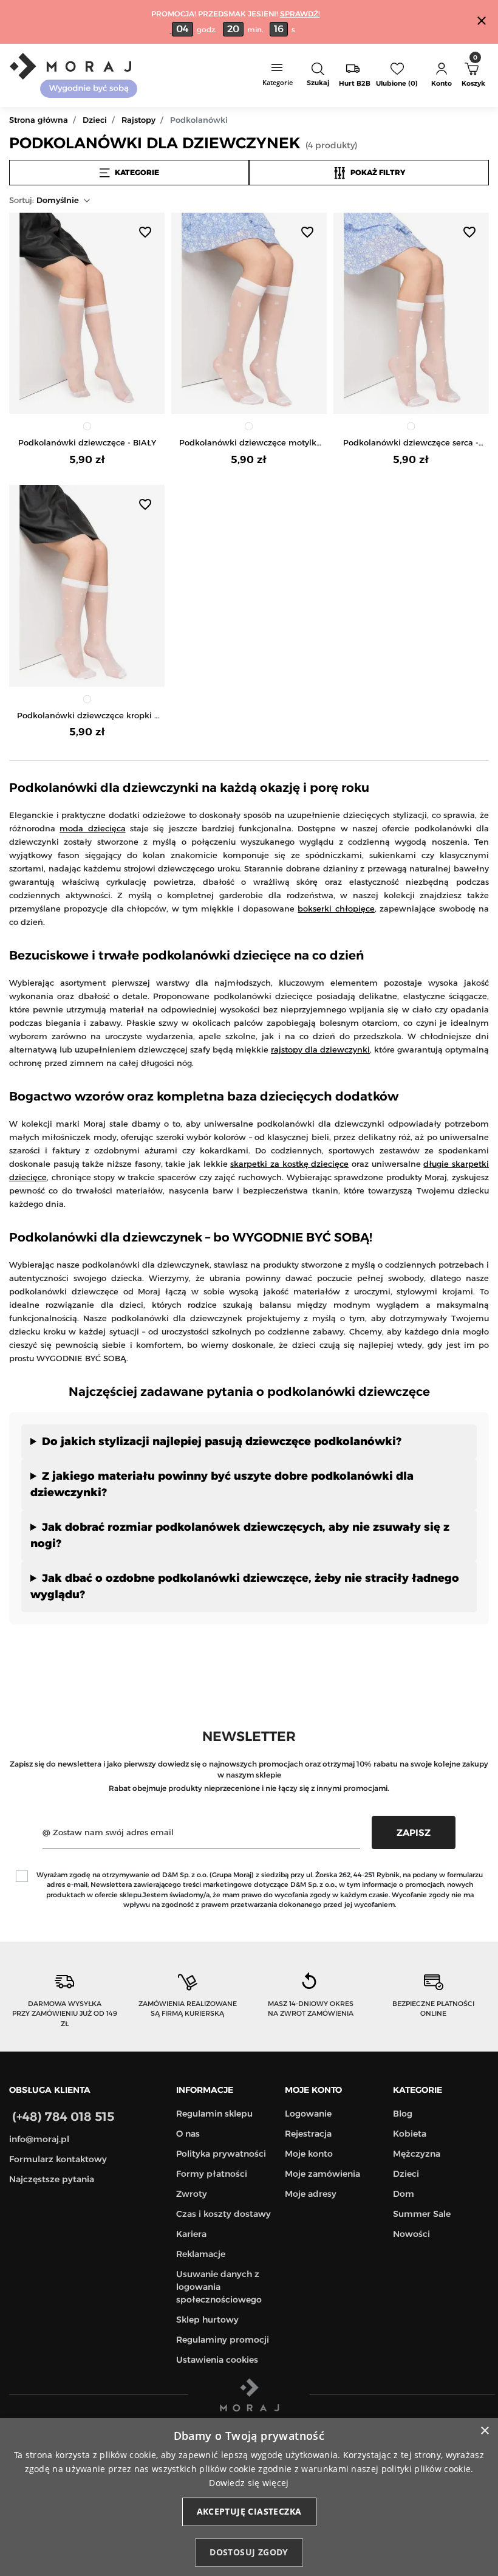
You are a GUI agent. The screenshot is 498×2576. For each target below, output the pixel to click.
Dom (404, 2194)
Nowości (411, 2234)
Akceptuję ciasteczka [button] (249, 2511)
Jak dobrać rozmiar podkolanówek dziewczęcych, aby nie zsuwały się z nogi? (240, 1535)
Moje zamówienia (322, 2174)
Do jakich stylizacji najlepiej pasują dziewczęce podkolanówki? (222, 1441)
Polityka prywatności (221, 2154)
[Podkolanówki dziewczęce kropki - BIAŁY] (87, 586)
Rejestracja (308, 2134)
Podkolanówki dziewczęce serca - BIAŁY (411, 443)
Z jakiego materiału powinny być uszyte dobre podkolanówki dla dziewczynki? (222, 1484)
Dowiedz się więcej (249, 2483)
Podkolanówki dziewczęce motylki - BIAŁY (249, 443)
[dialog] (249, 2497)
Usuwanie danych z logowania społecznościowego (219, 2287)
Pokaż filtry (378, 172)
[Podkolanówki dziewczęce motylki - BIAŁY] (249, 313)
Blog (403, 2114)
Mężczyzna (417, 2154)
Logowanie (308, 2114)
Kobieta (410, 2134)
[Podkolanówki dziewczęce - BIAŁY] (87, 313)
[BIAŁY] (87, 426)
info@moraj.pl (39, 2139)
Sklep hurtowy (207, 2320)
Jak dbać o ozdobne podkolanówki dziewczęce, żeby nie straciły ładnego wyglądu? (245, 1586)
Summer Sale (422, 2214)
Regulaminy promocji (223, 2340)
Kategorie (137, 172)
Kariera (191, 2234)
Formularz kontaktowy (58, 2159)
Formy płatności (212, 2174)
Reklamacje (201, 2254)
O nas (188, 2134)
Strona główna (39, 120)
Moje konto (309, 2154)
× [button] (484, 2431)
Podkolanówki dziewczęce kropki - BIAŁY (87, 716)
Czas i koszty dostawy (223, 2214)
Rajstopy (138, 120)
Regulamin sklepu (214, 2114)
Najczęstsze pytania (52, 2179)
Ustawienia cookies (217, 2360)
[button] (318, 75)
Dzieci (95, 120)
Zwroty (192, 2194)
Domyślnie (44, 200)
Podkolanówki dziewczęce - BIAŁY (87, 442)
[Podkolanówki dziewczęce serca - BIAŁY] (411, 313)
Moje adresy (311, 2194)
